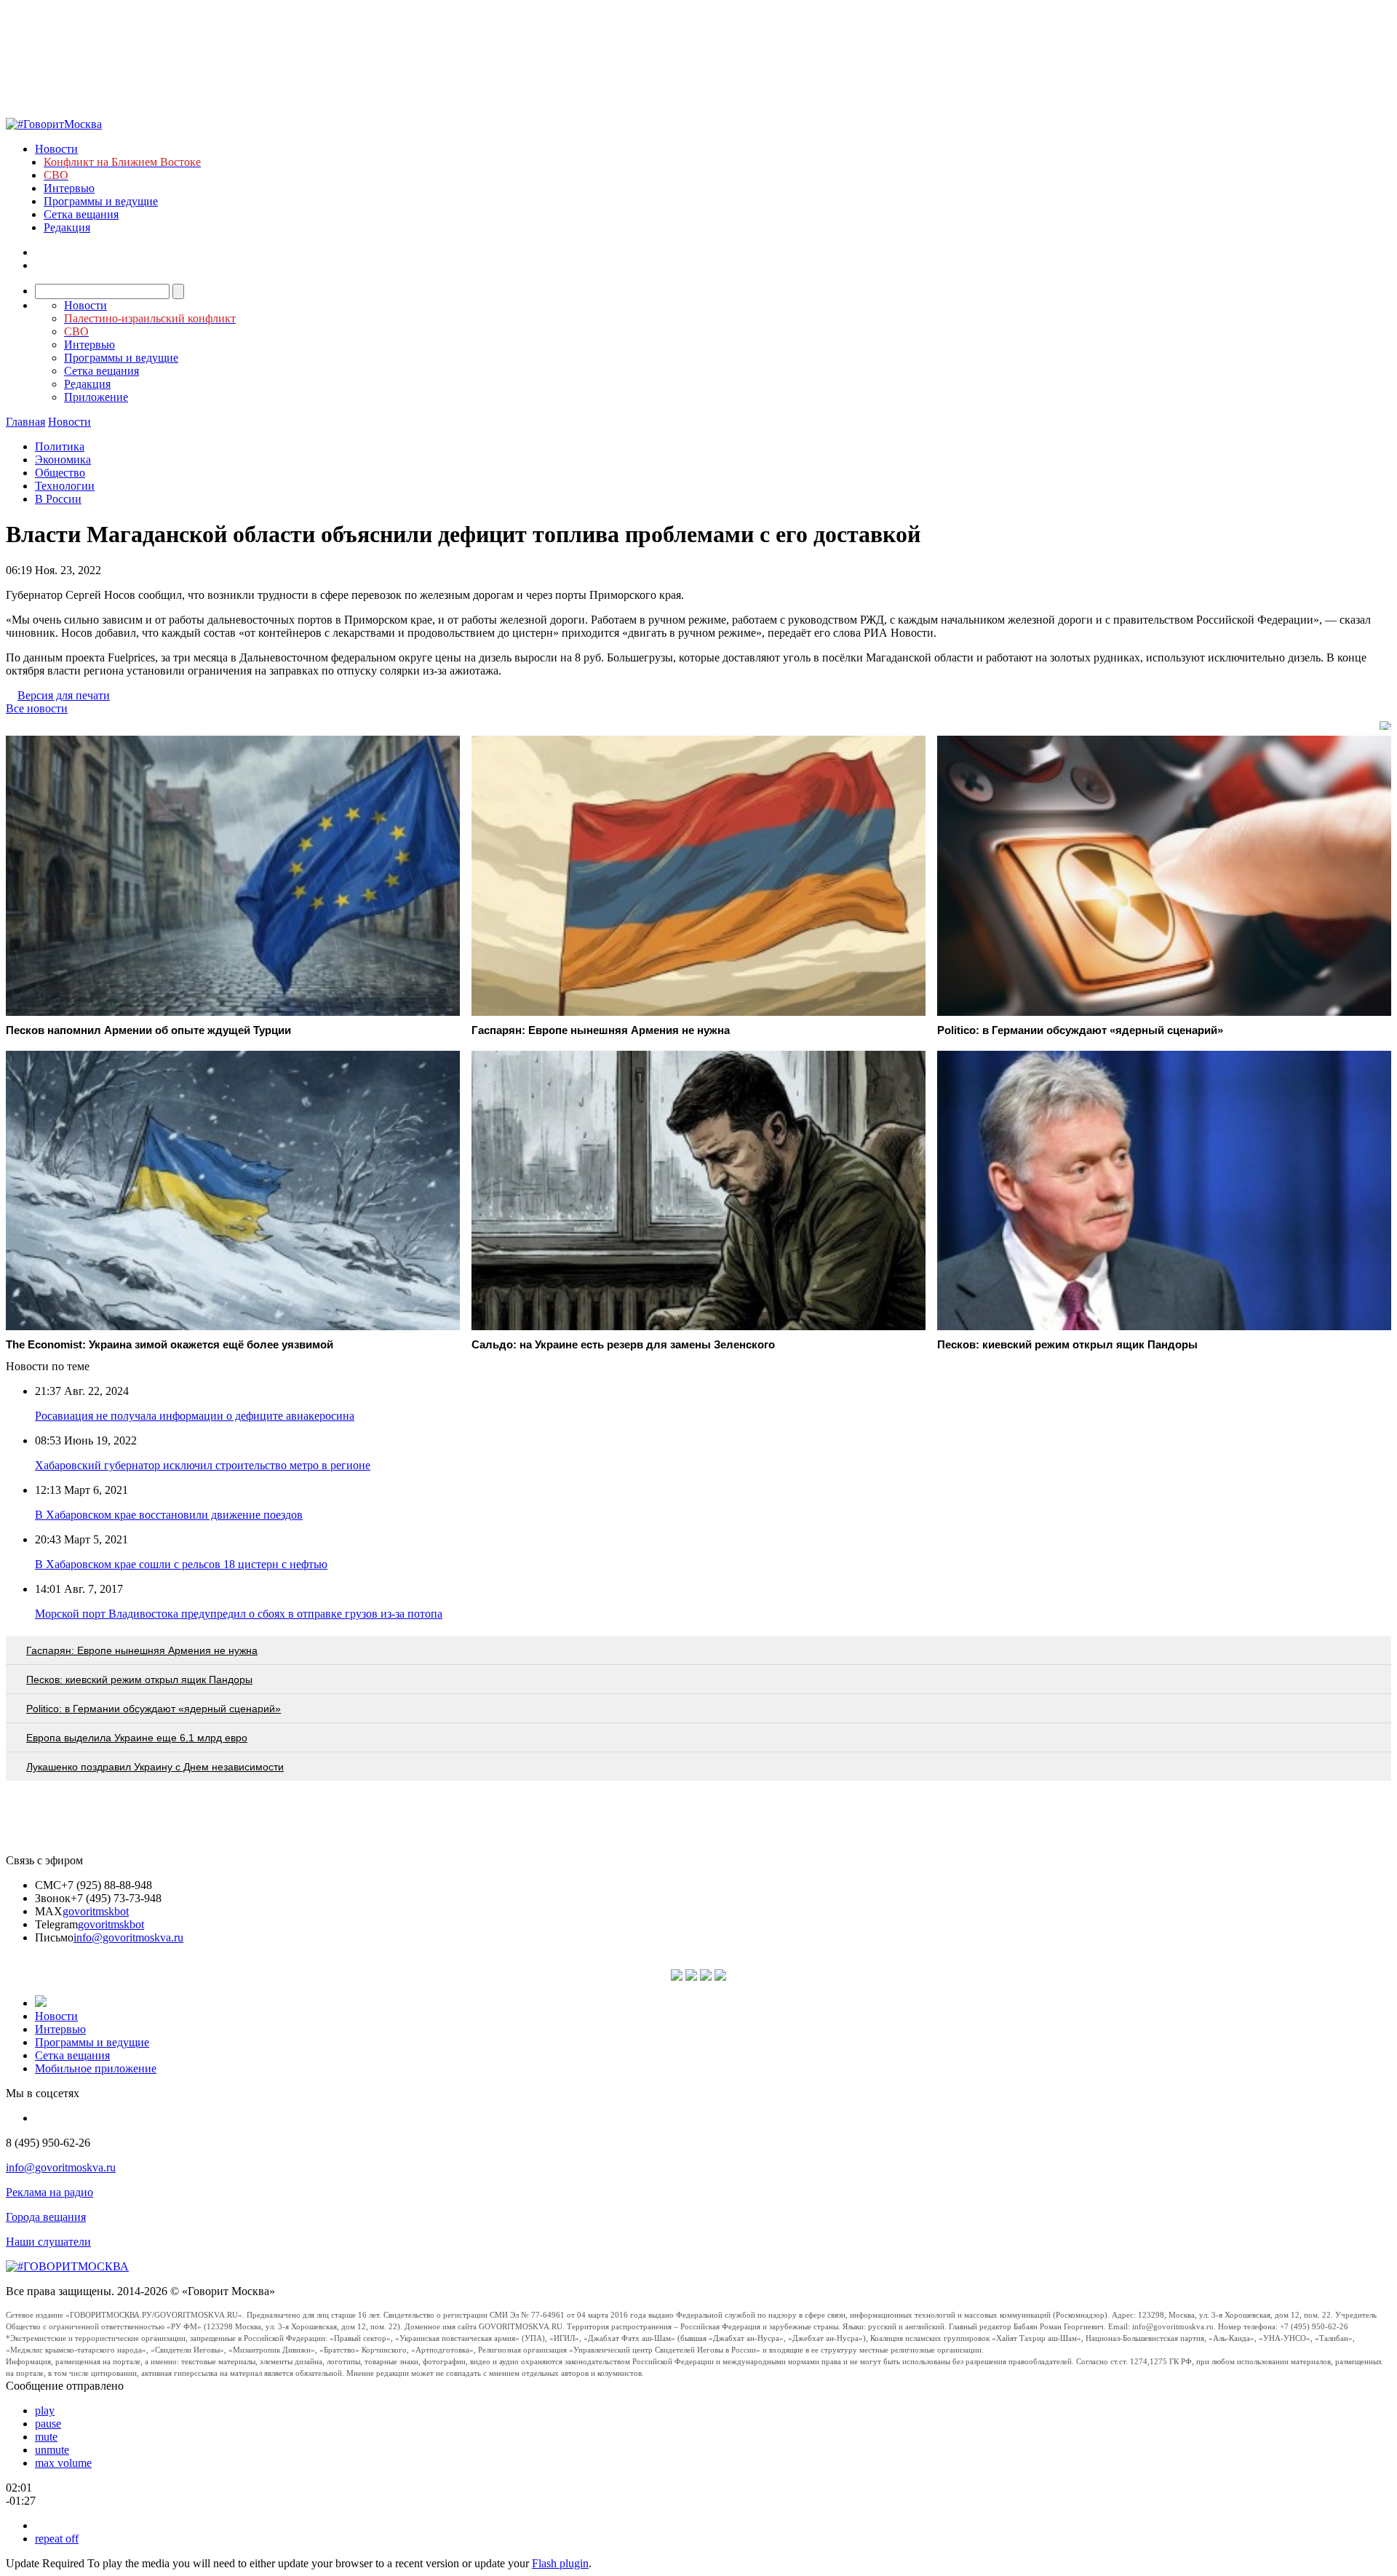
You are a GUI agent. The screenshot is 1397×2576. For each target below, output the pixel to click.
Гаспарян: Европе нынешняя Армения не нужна (142, 1650)
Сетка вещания (81, 214)
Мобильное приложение (96, 2068)
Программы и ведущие (101, 201)
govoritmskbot (96, 1911)
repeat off (57, 2539)
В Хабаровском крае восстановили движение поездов (169, 1515)
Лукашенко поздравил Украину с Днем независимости (155, 1767)
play (45, 2410)
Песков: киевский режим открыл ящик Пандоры (139, 1679)
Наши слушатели (48, 2242)
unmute (52, 2450)
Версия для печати (64, 695)
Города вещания (46, 2217)
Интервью (69, 188)
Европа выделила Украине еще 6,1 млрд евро (137, 1738)
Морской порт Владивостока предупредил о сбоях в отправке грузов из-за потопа (239, 1614)
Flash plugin (560, 2563)
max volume (63, 2463)
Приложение (96, 397)
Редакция (67, 227)
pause (48, 2424)
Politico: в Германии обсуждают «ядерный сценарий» (154, 1709)
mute (46, 2437)
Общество (60, 473)
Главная (25, 422)
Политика (60, 446)
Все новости (37, 708)
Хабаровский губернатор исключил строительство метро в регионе (203, 1465)
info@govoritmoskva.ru (128, 1937)
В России (58, 499)
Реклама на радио (49, 2192)
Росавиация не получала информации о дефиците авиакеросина (195, 1416)
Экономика (63, 460)
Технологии (65, 486)
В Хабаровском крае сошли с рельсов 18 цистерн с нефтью (181, 1564)
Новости (56, 149)
